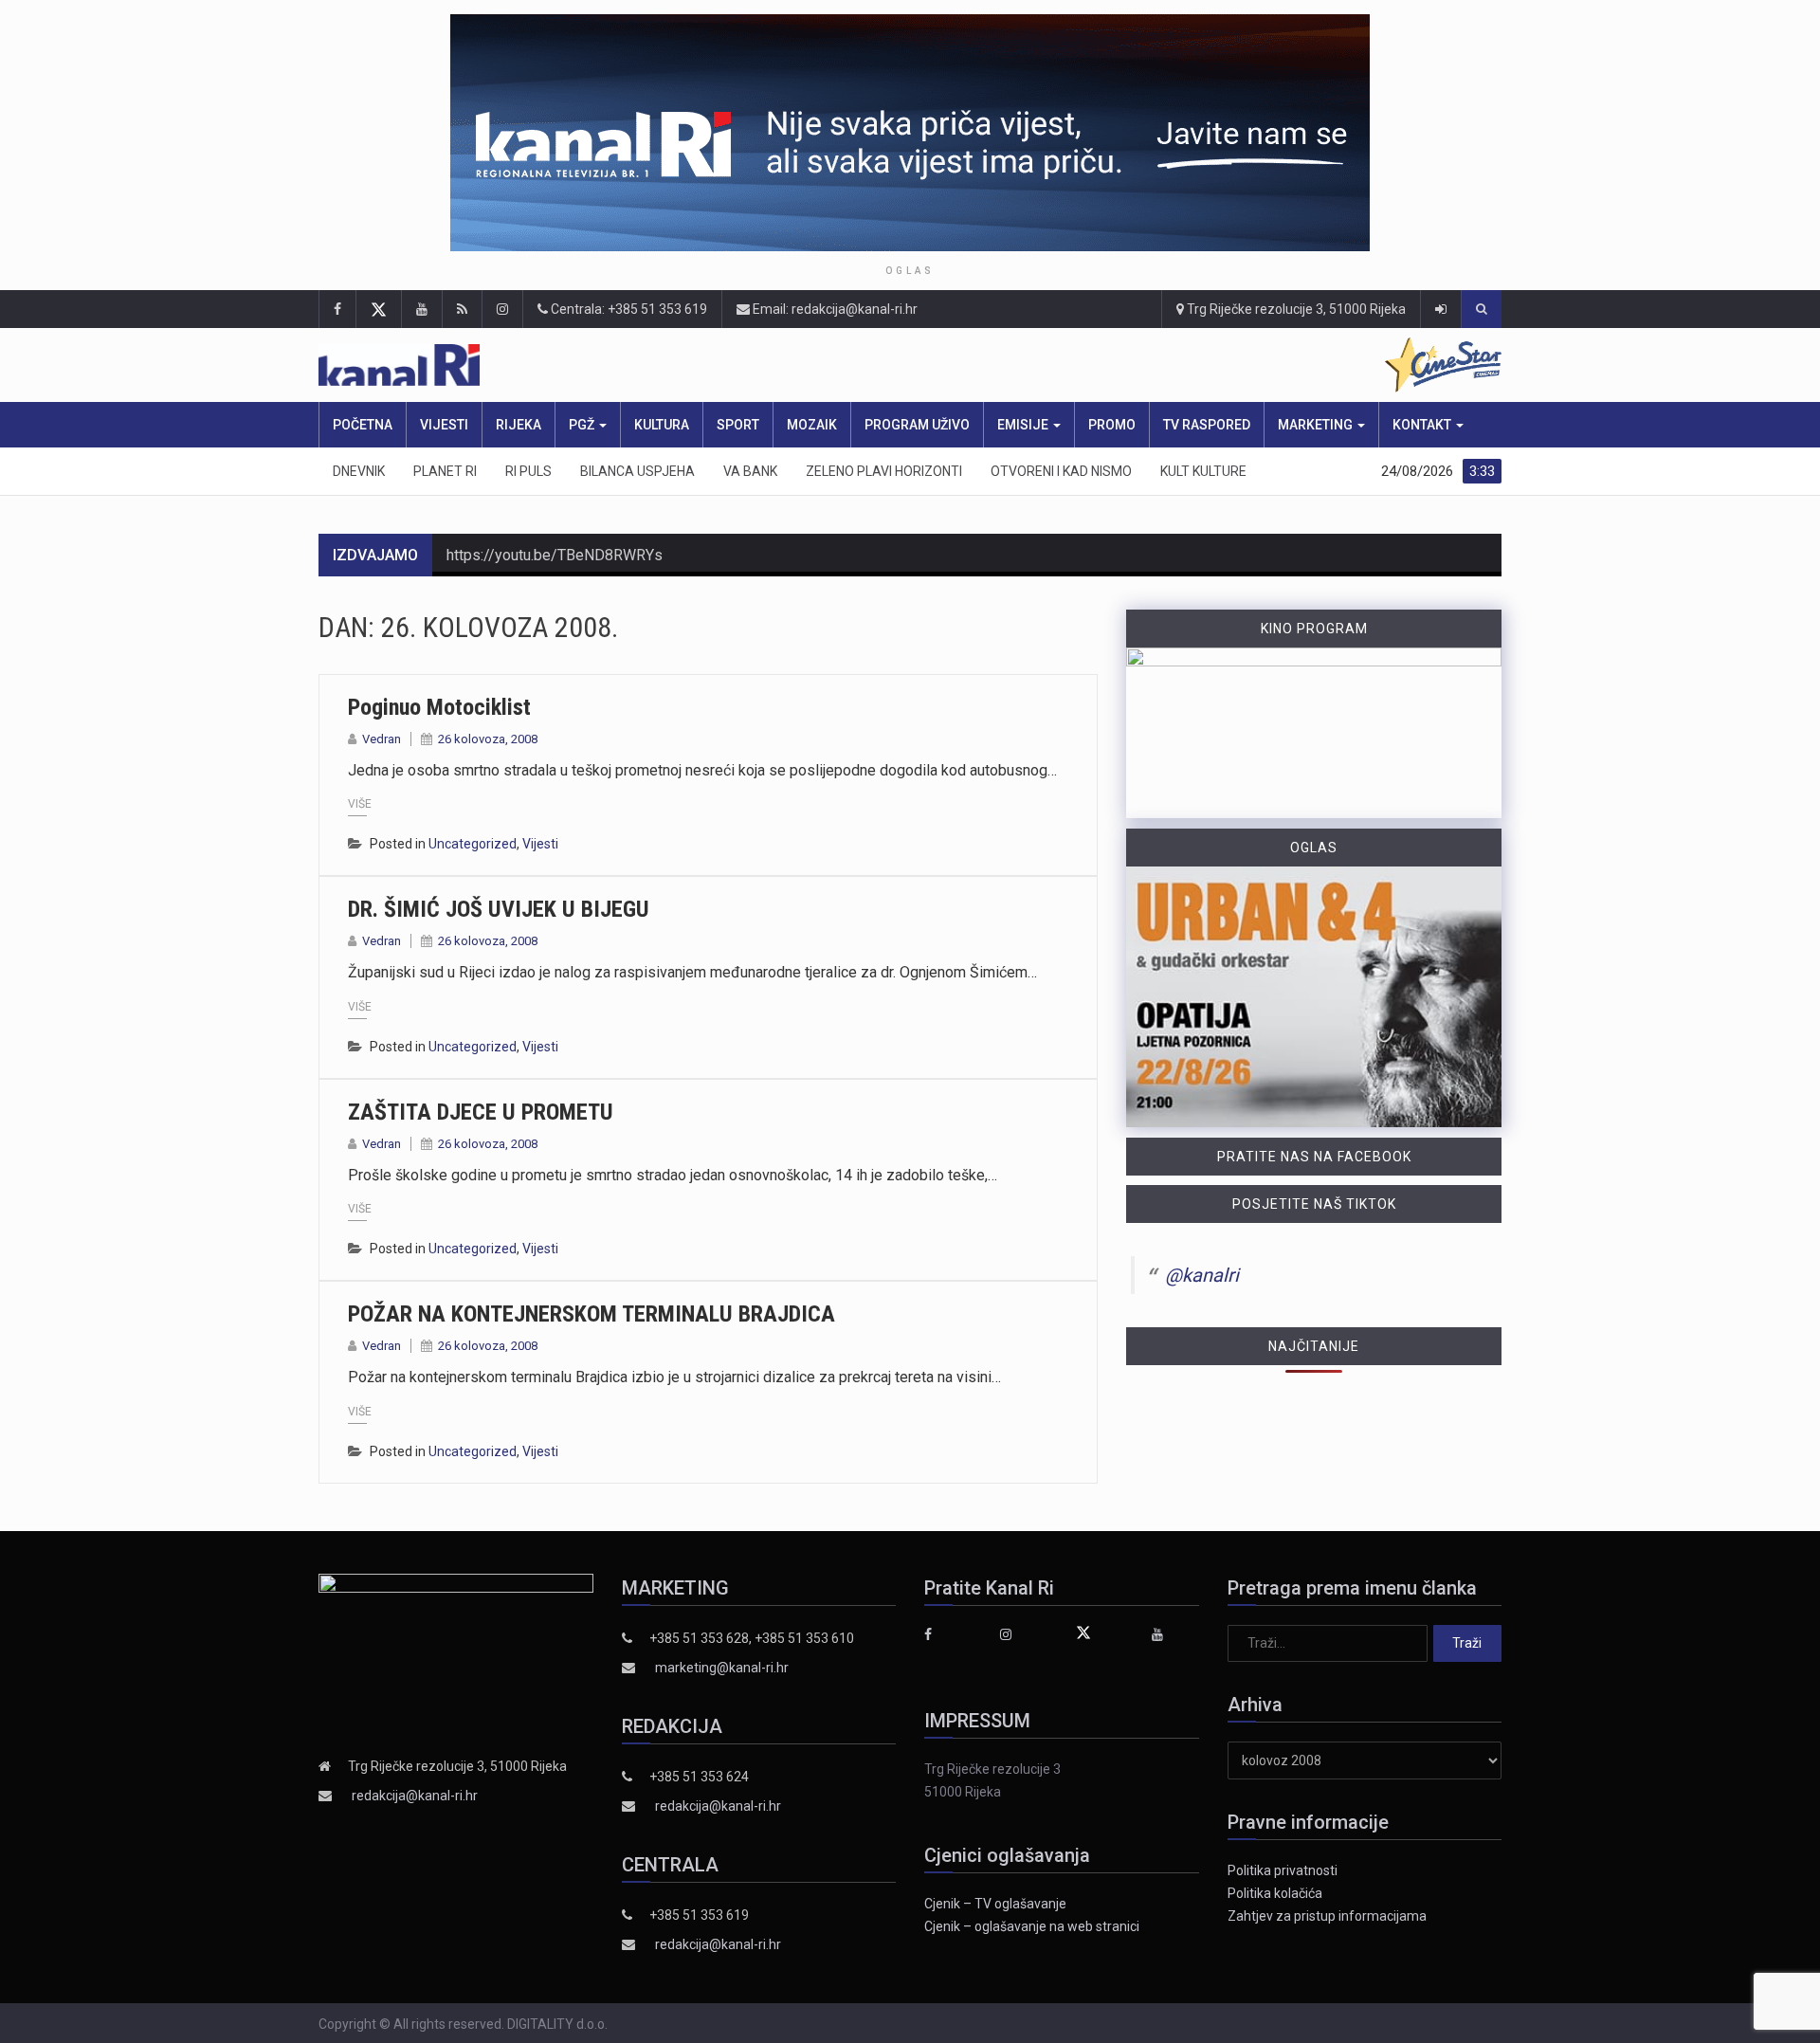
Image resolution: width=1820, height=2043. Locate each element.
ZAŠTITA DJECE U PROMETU (481, 1112)
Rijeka (519, 425)
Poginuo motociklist (439, 707)
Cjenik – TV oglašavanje (995, 1904)
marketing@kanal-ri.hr (722, 1668)
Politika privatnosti (1283, 1870)
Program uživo (917, 425)
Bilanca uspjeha (637, 471)
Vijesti (444, 425)
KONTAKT (1423, 425)
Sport (738, 425)
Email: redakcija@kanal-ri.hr (834, 309)
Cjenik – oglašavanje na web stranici (1032, 1926)
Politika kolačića (1275, 1893)
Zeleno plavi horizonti (884, 471)
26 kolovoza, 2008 (488, 739)
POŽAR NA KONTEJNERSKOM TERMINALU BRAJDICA (591, 1314)
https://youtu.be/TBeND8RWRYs (555, 555)
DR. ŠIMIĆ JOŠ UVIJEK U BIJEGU (499, 909)
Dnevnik (359, 471)
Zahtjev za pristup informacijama (1327, 1916)
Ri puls (528, 471)
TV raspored (1207, 425)
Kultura (662, 425)
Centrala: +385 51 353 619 (628, 309)
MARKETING (1317, 425)
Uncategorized (473, 844)
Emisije (1024, 425)
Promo (1112, 425)
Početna (363, 425)
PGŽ (583, 425)
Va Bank (750, 471)
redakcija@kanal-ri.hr (415, 1796)
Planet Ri (445, 471)
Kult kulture (1203, 471)
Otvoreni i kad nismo (1061, 471)
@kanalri (1202, 1275)
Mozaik (812, 425)
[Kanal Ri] (662, 365)
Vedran (382, 739)
